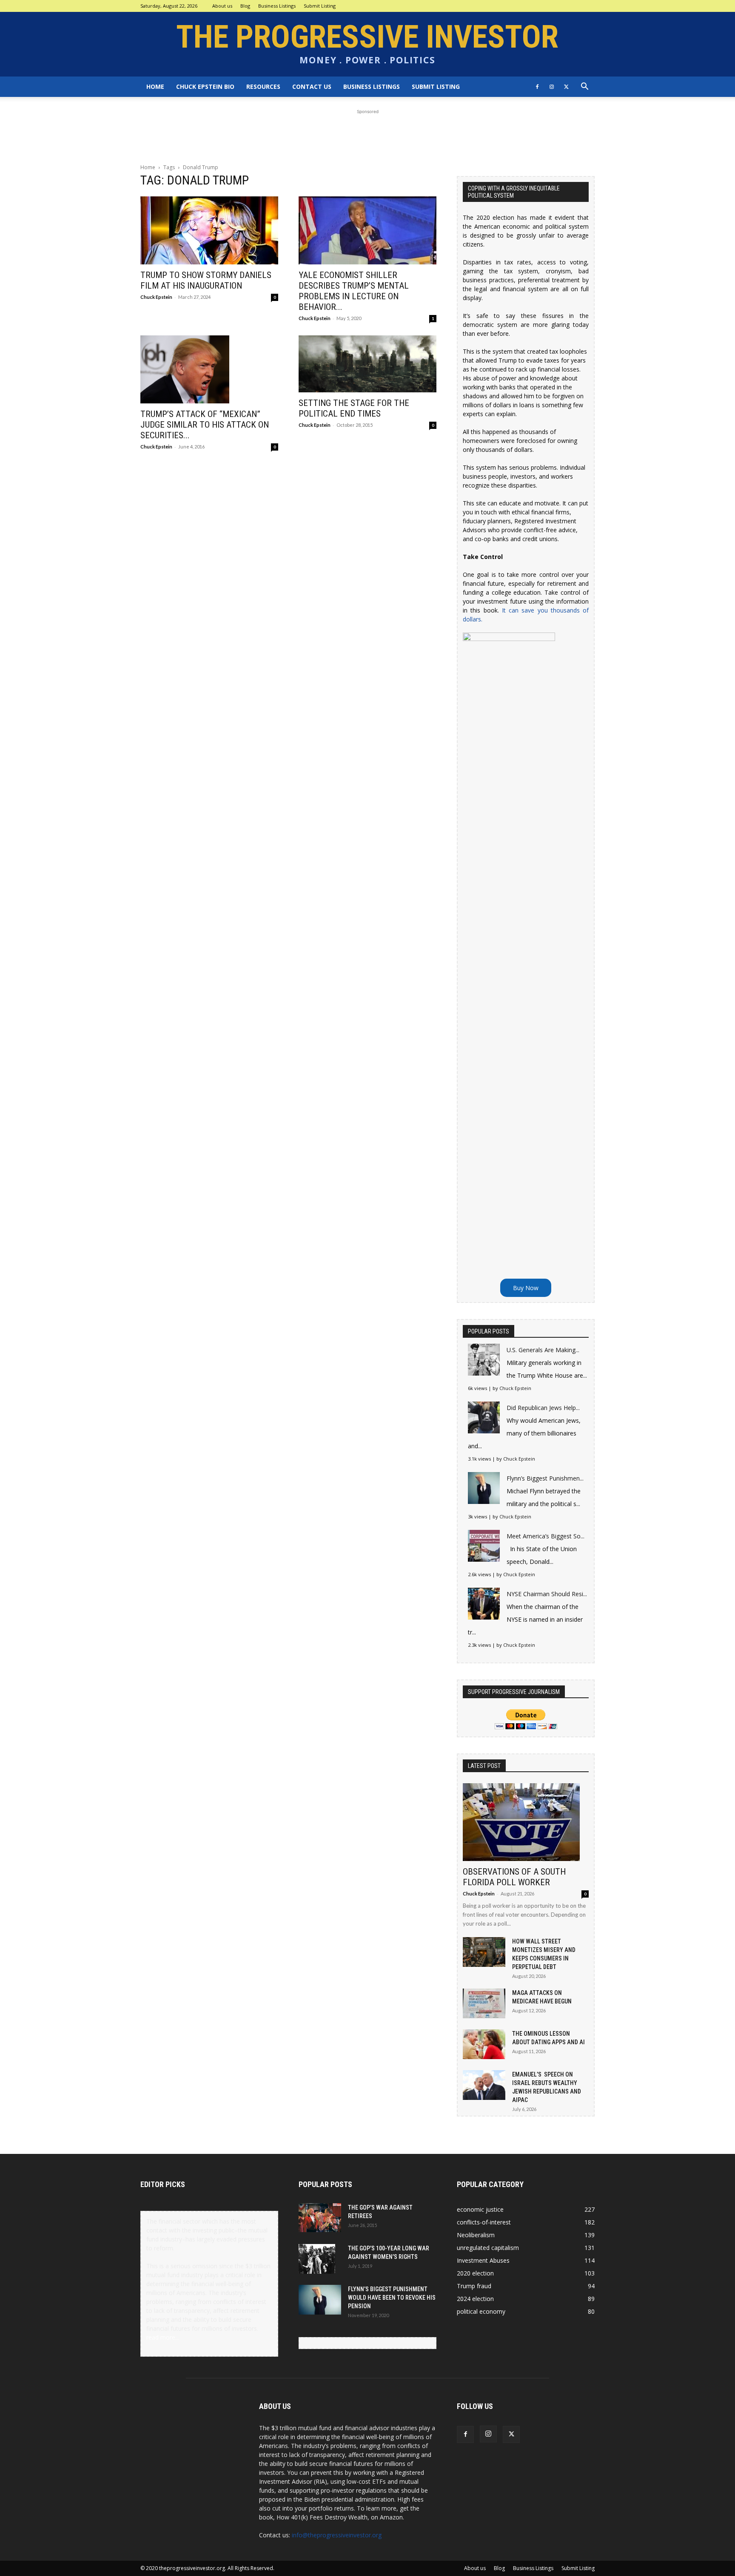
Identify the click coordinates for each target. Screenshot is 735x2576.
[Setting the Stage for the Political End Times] (367, 364)
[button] (584, 87)
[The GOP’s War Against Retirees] (320, 2218)
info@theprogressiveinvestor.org (337, 2535)
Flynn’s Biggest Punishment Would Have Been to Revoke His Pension (392, 2298)
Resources (263, 87)
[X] (566, 87)
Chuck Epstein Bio (205, 87)
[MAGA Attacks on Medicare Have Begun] (484, 2003)
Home (155, 87)
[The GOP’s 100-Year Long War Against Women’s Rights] (317, 2259)
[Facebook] (537, 87)
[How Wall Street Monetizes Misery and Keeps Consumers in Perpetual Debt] (484, 1952)
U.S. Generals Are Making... (543, 1350)
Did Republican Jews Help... (543, 1408)
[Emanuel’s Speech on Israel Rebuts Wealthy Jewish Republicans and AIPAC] (484, 2085)
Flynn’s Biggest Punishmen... (545, 1478)
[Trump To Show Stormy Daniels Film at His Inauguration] (209, 230)
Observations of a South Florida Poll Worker (514, 1877)
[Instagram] (552, 87)
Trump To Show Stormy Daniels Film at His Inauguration (206, 280)
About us (222, 6)
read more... (163, 2337)
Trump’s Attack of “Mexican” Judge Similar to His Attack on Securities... (205, 425)
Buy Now (526, 1288)
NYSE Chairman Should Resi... (547, 1594)
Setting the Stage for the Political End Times (354, 408)
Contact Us (312, 87)
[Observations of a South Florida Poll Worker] (526, 1822)
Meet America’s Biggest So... (546, 1536)
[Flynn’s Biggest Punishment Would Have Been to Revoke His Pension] (320, 2300)
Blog (245, 6)
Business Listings (277, 6)
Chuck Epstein (156, 297)
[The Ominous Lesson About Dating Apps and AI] (484, 2044)
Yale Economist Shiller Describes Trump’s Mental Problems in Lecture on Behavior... (354, 291)
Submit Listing (320, 6)
